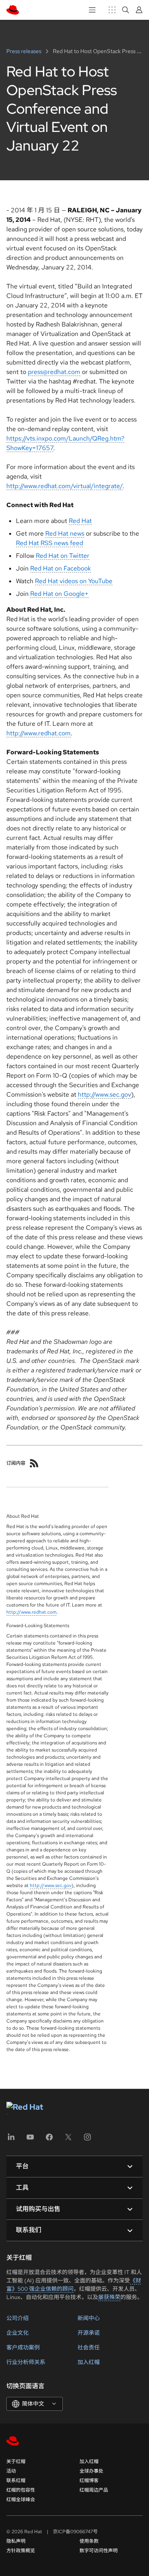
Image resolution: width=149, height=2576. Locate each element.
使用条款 (89, 2541)
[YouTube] (30, 2140)
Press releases (24, 51)
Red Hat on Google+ (59, 594)
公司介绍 (17, 2318)
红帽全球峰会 (21, 2500)
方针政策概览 (21, 2551)
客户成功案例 (23, 2347)
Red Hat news (65, 533)
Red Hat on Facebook (61, 568)
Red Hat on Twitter (63, 556)
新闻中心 (89, 2318)
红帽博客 (89, 2481)
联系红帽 (16, 2481)
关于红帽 (16, 2462)
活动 (11, 2471)
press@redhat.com (54, 372)
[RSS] (34, 1463)
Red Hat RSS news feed (49, 543)
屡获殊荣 (109, 2297)
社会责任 (89, 2347)
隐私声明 (16, 2541)
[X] (68, 2140)
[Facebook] (49, 2140)
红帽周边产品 (94, 2490)
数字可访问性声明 (99, 2551)
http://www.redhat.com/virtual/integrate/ (65, 486)
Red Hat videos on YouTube (74, 581)
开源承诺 (89, 2333)
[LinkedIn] (11, 2140)
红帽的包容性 (21, 2490)
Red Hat (80, 521)
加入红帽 (89, 2362)
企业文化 (17, 2333)
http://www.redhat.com (39, 733)
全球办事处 (91, 2471)
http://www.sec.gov (104, 1094)
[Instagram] (87, 2140)
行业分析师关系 (26, 2362)
